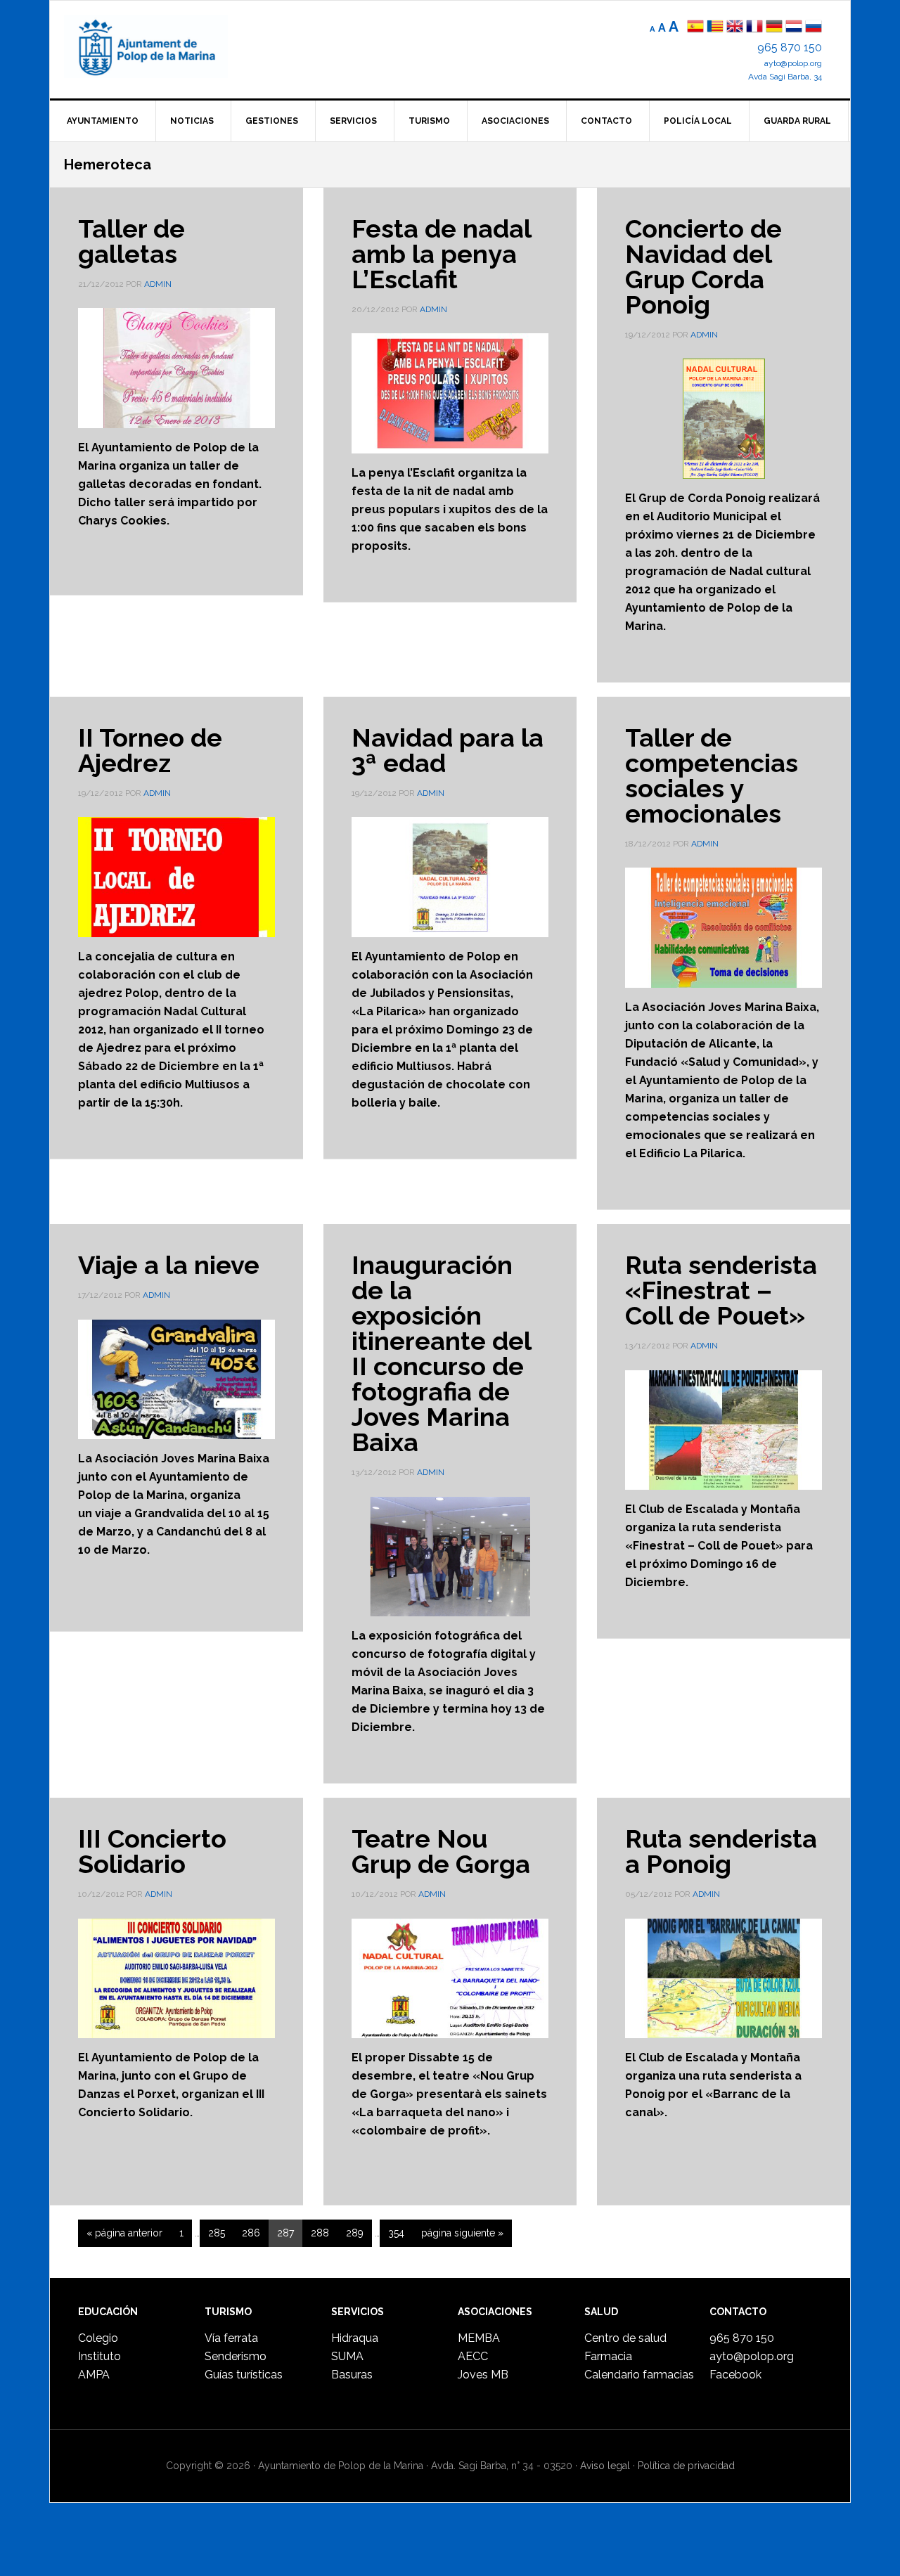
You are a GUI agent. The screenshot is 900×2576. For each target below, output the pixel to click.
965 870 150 (790, 47)
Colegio (98, 2338)
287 (289, 2233)
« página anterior (124, 2237)
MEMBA (479, 2338)
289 (359, 2233)
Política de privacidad (686, 2466)
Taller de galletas (131, 241)
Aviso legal (605, 2466)
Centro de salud (625, 2338)
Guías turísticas (244, 2375)
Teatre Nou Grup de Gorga (441, 1851)
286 (255, 2233)
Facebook (735, 2375)
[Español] (695, 28)
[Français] (754, 28)
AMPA (94, 2375)
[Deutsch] (774, 28)
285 (220, 2233)
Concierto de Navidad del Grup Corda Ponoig (703, 266)
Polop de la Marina (162, 46)
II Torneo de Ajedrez (150, 750)
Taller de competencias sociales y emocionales (712, 775)
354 (400, 2233)
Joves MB (483, 2375)
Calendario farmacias (639, 2375)
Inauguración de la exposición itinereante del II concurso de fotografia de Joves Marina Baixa (441, 1353)
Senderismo (236, 2356)
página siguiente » (462, 2237)
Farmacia (608, 2356)
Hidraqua (355, 2338)
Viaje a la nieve (169, 1265)
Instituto (99, 2356)
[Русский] (814, 28)
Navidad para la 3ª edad (448, 750)
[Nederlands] (795, 28)
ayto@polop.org (793, 63)
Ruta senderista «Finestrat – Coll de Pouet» (721, 1290)
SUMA (347, 2356)
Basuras (352, 2375)
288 (324, 2233)
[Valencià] (715, 28)
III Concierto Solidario (152, 1851)
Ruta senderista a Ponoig (721, 1851)
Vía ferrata (231, 2338)
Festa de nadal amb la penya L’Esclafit (441, 254)
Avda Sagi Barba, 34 (785, 77)
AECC (473, 2356)
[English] (735, 28)
